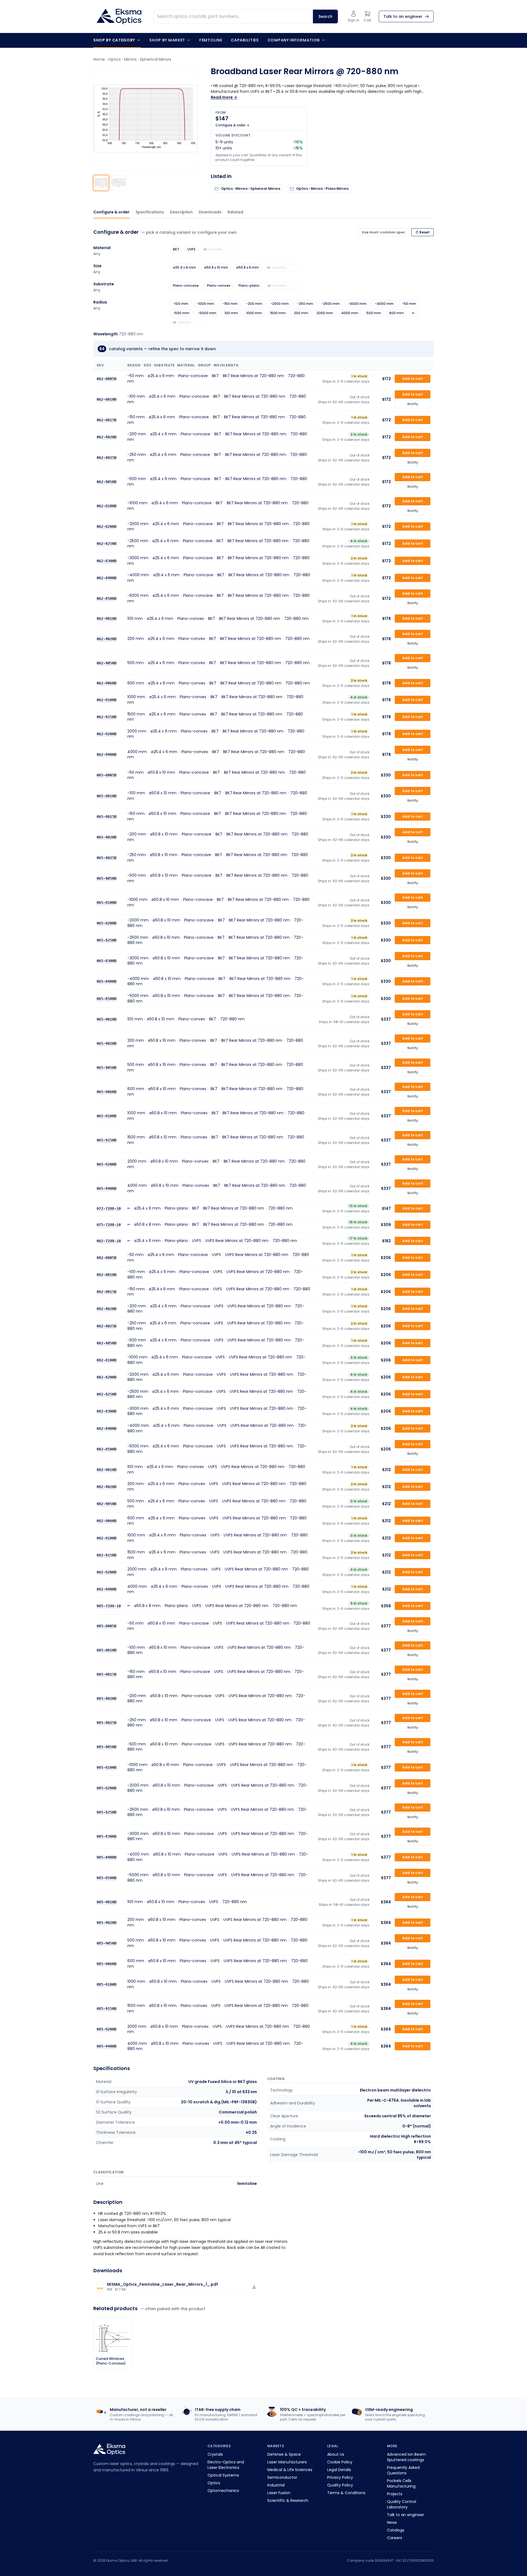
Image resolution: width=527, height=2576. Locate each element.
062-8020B (106, 437)
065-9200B (106, 1164)
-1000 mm (205, 304)
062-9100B (106, 700)
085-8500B (106, 1878)
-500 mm (181, 313)
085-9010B (106, 1902)
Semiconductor (282, 2477)
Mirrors (130, 59)
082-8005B (106, 1257)
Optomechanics (223, 2491)
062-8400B (106, 578)
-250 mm (305, 304)
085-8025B (106, 1723)
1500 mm (278, 313)
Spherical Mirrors (156, 59)
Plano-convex (219, 286)
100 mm (231, 313)
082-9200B (106, 1572)
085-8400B (106, 1857)
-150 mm (230, 304)
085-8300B (106, 1836)
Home (99, 59)
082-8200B (106, 1377)
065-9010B (106, 1019)
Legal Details (339, 2470)
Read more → (224, 97)
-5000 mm (207, 313)
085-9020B (106, 1922)
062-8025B (106, 458)
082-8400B (106, 1428)
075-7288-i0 (109, 1225)
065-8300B (106, 961)
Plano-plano (249, 286)
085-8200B (106, 1788)
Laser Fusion (279, 2493)
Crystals (215, 2454)
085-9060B (106, 1964)
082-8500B (106, 1449)
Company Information (294, 40)
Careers (395, 2538)
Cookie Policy (340, 2462)
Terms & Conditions (346, 2493)
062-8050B (106, 482)
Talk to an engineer (406, 2515)
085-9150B (106, 2009)
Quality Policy (340, 2485)
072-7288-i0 (109, 1208)
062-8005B (106, 378)
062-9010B (106, 619)
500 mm (374, 313)
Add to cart (413, 378)
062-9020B (106, 639)
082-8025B (106, 1326)
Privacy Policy (340, 2477)
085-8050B (106, 1747)
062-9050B (106, 663)
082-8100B (106, 1360)
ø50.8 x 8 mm (248, 267)
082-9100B (106, 1538)
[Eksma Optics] (119, 16)
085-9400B (106, 2046)
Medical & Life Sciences (290, 2470)
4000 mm (350, 313)
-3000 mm (357, 304)
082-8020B (106, 1309)
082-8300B (106, 1411)
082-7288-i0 (109, 1241)
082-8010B (106, 1275)
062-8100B (106, 506)
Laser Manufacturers (287, 2462)
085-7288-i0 (109, 1606)
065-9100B (106, 1116)
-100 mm (181, 304)
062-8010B (106, 399)
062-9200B (106, 734)
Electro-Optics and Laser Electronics (226, 2465)
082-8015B (106, 1292)
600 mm (396, 313)
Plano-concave (186, 286)
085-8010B (106, 1650)
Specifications (150, 212)
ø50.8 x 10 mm (216, 267)
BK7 (176, 249)
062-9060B (106, 683)
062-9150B (106, 717)
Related (235, 212)
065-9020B (106, 1043)
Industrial (276, 2485)
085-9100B (106, 1984)
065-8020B (106, 837)
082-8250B (106, 1394)
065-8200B (106, 923)
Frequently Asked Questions (403, 2470)
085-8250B (106, 1812)
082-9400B (106, 1589)
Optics (114, 59)
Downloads (210, 212)
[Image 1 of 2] (101, 183)
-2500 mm (331, 304)
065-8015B (106, 816)
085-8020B (106, 1698)
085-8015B (106, 1674)
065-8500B (106, 998)
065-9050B (106, 1067)
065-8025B (106, 857)
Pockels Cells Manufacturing (401, 2483)
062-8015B (106, 420)
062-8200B (106, 527)
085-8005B (106, 1626)
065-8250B (106, 940)
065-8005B (106, 775)
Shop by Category (114, 40)
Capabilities (245, 40)
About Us (336, 2454)
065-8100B (106, 903)
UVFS (191, 249)
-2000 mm (280, 304)
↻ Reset (423, 232)
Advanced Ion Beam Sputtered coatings (406, 2457)
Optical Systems (223, 2475)
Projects (395, 2494)
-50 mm (409, 304)
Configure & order (111, 212)
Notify (413, 404)
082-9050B (106, 1504)
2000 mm (325, 313)
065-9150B (106, 1140)
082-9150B (106, 1555)
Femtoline (211, 40)
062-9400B (106, 754)
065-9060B (106, 1091)
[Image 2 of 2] (119, 183)
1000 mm (254, 313)
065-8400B (106, 981)
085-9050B (106, 1943)
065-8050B (106, 878)
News (392, 2522)
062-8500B (106, 598)
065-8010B (106, 796)
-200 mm (254, 304)
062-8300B (106, 561)
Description (181, 212)
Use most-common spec (383, 232)
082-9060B (106, 1521)
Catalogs (396, 2530)
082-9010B (106, 1469)
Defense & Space (284, 2454)
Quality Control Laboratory (402, 2504)
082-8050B (106, 1343)
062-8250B (106, 544)
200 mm (301, 313)
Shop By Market (167, 40)
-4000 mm (384, 304)
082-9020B (106, 1487)
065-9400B (106, 1188)
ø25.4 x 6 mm (184, 267)
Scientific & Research (288, 2500)
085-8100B (106, 1767)
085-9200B (106, 2029)
